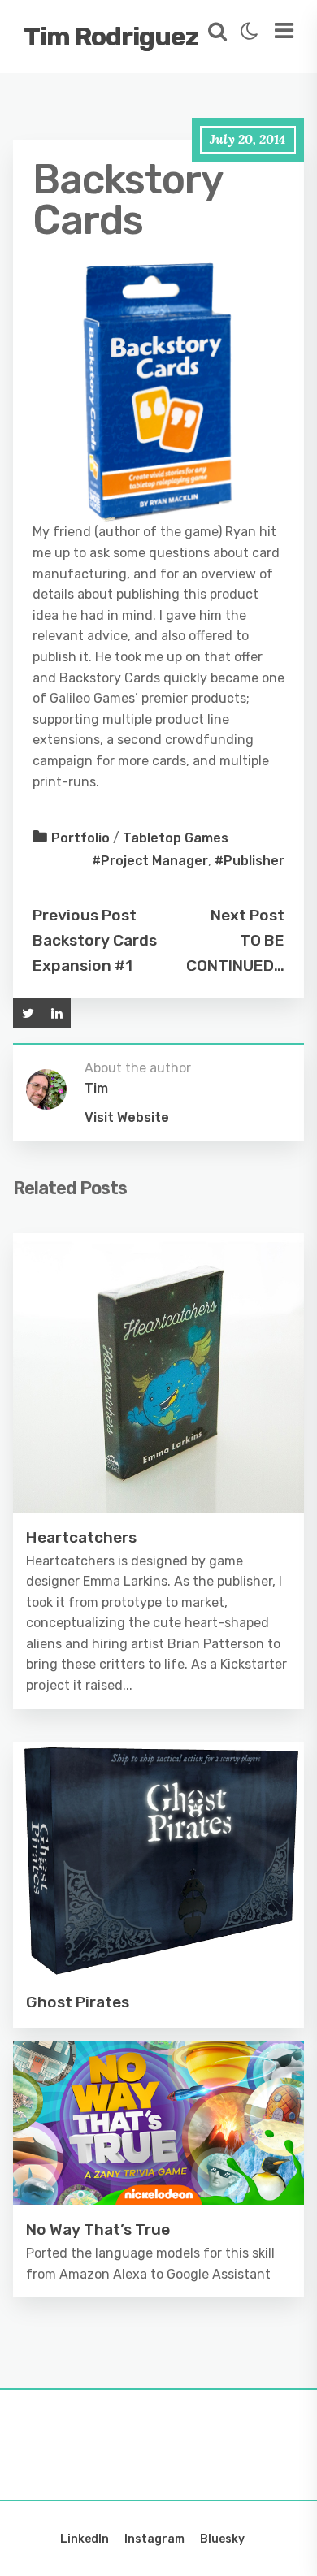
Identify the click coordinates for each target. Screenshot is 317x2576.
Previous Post (85, 915)
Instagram (154, 2539)
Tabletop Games (176, 838)
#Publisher (250, 861)
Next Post (248, 915)
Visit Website (127, 1117)
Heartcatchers (81, 1537)
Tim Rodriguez (111, 37)
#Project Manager (150, 861)
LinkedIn (85, 2539)
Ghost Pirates (78, 2002)
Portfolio (80, 838)
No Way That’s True (98, 2230)
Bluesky (222, 2539)
